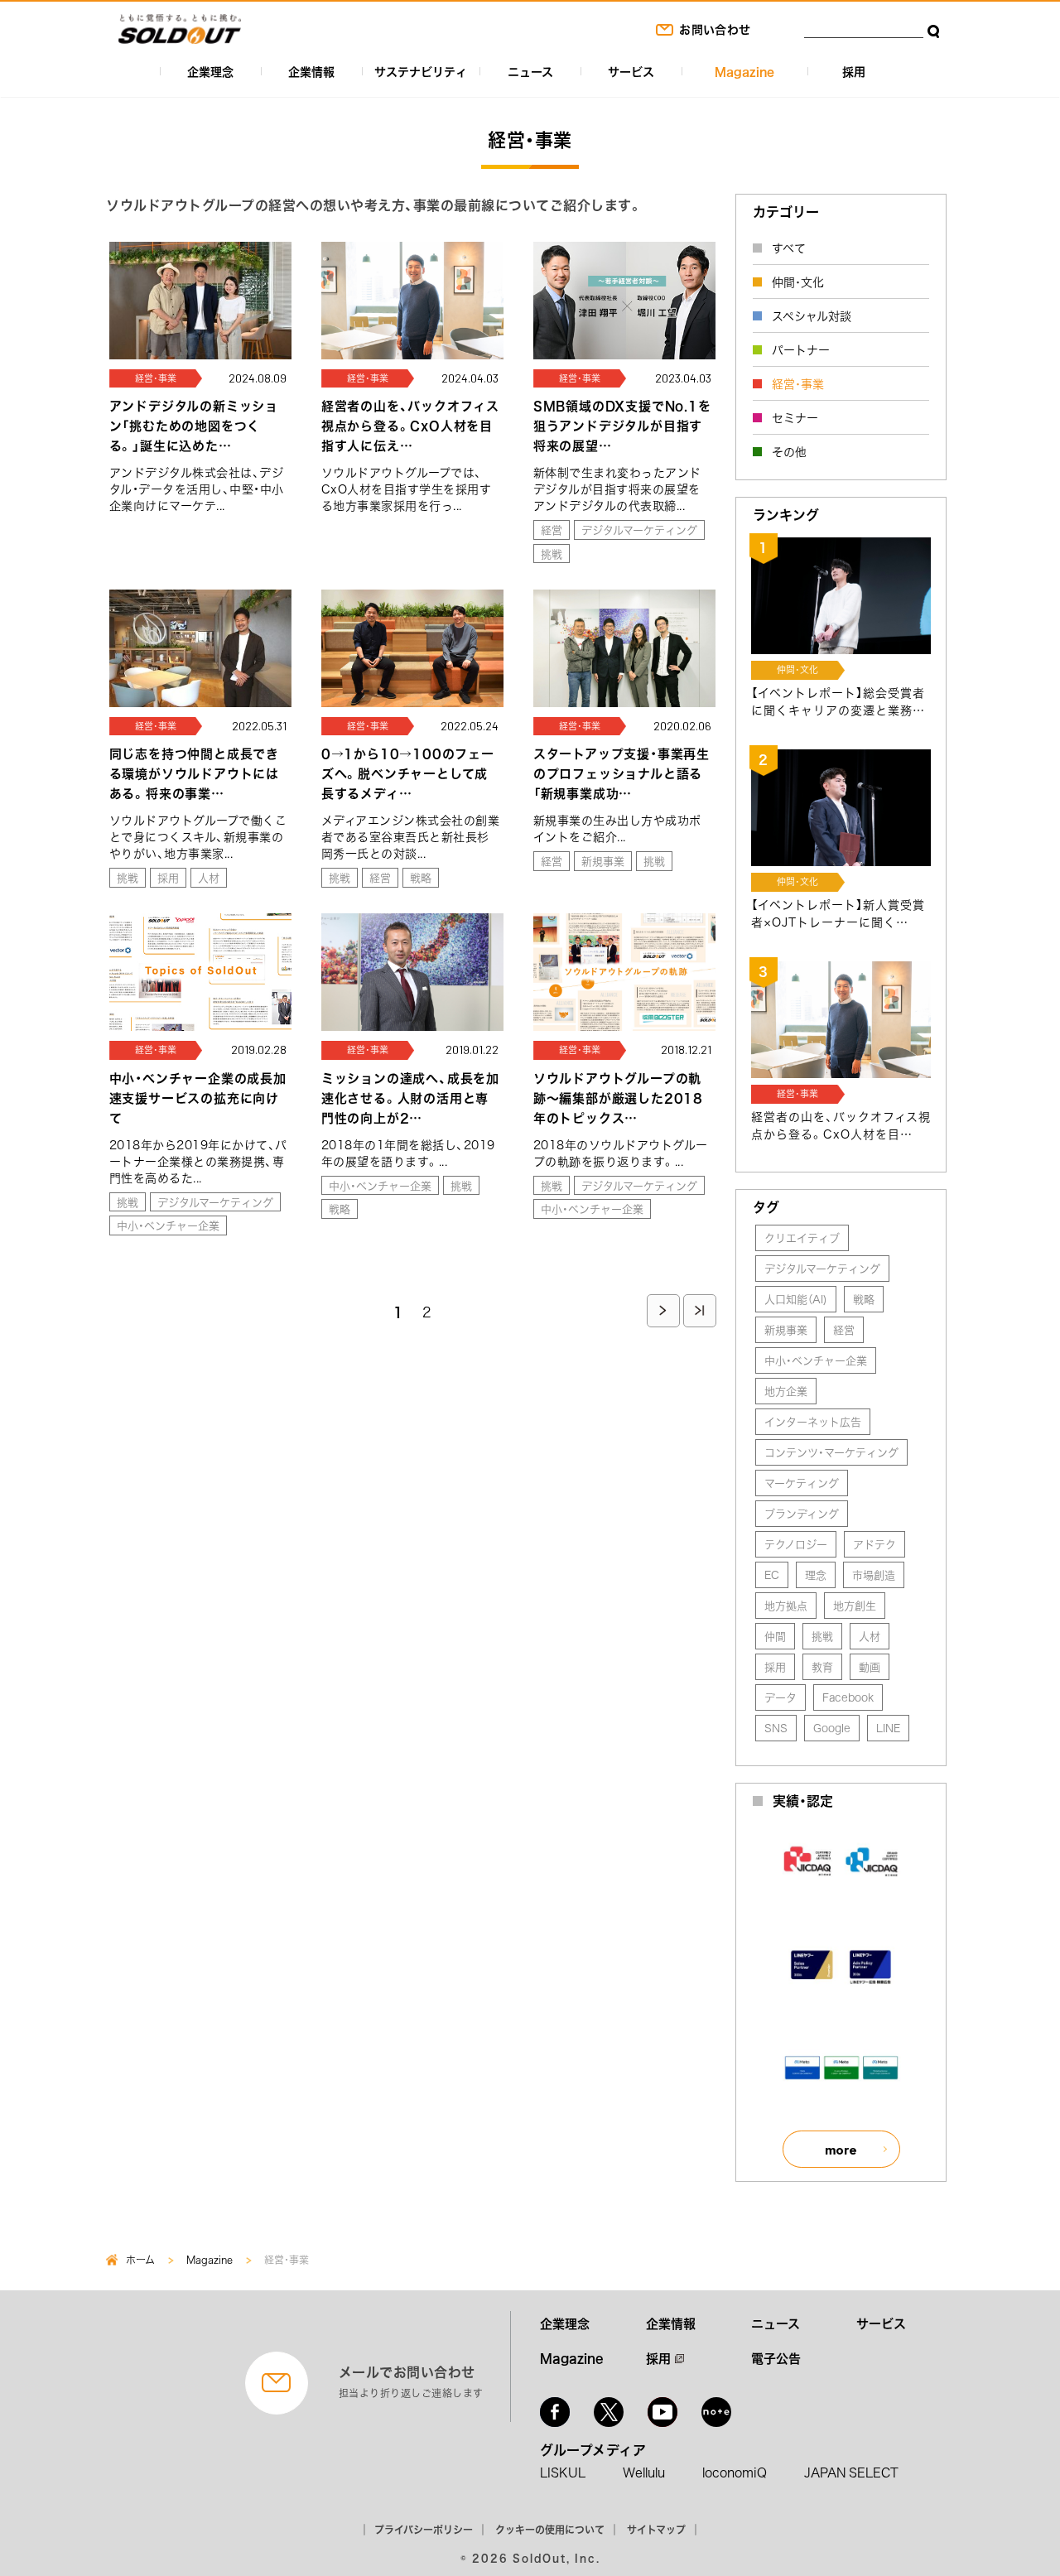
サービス (631, 71)
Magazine (744, 71)
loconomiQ (735, 2472)
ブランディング (802, 1513)
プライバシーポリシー (424, 2530)
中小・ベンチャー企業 (168, 1225)
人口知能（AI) (796, 1299)
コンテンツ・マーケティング (831, 1452)
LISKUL (563, 2472)
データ (781, 1697)
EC (772, 1574)
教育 (822, 1666)
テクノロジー (796, 1544)
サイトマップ (656, 2530)
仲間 (775, 1636)
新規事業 (603, 861)
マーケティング (802, 1483)
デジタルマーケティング (639, 530)
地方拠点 (786, 1605)
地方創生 (855, 1605)
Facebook (848, 1697)
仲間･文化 (798, 282)
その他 (789, 451)
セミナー (795, 417)
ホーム (140, 2260)
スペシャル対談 (812, 315)
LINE (888, 1728)
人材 (209, 877)
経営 (552, 530)
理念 (816, 1574)
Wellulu (644, 2472)
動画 (870, 1666)
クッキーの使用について (550, 2530)
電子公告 (776, 2358)
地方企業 (786, 1391)
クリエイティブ (802, 1237)
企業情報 (311, 71)
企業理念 (210, 71)
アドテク (874, 1544)
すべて (789, 248)
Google (832, 1728)
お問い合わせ (715, 29)
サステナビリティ (421, 71)
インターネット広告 (813, 1421)
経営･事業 (798, 383)
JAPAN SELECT (851, 2472)
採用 (854, 71)
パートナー (801, 349)
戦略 (421, 877)
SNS (776, 1728)
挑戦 (552, 554)
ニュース (530, 71)
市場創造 (874, 1574)
